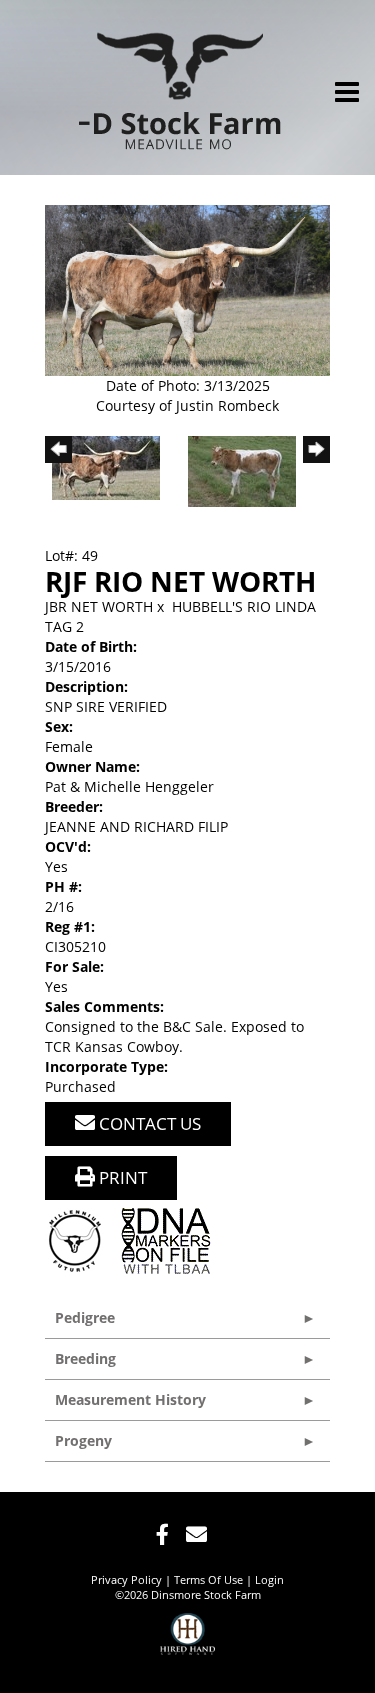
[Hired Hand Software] (187, 1643)
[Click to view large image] (187, 288)
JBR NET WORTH (99, 606)
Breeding (85, 1358)
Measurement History (130, 1399)
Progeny (83, 1440)
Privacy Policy (126, 1579)
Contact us (148, 1123)
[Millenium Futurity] (80, 1239)
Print (121, 1177)
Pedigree (85, 1317)
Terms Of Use (208, 1579)
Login (269, 1579)
